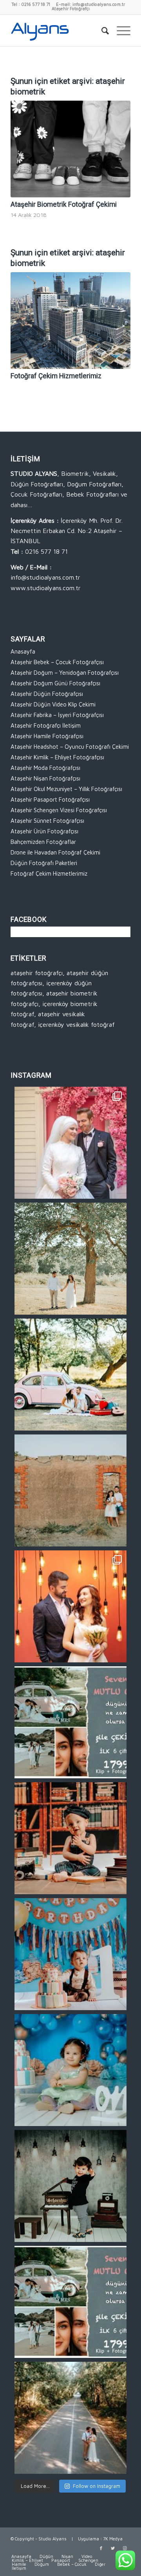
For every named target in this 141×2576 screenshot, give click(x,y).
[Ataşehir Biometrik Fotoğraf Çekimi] (70, 149)
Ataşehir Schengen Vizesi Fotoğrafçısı (59, 810)
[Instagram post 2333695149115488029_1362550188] (70, 1259)
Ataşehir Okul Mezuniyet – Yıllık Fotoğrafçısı (66, 789)
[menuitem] (101, 31)
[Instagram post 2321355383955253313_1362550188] (70, 2070)
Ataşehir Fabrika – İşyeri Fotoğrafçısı (57, 715)
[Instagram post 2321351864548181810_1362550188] (70, 2186)
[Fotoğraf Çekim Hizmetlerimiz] (70, 321)
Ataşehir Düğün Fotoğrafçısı (47, 694)
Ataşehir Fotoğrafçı (71, 8)
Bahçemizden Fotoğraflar (43, 842)
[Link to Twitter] (113, 2548)
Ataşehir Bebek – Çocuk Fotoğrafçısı (57, 662)
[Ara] (101, 31)
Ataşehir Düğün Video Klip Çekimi (53, 704)
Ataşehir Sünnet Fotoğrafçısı (47, 821)
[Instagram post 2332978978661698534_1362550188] (70, 1490)
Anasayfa (23, 651)
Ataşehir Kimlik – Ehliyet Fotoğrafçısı (57, 757)
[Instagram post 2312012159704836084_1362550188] (70, 2302)
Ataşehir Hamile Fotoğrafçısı (47, 736)
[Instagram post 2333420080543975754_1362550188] (70, 1375)
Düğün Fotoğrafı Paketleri (44, 863)
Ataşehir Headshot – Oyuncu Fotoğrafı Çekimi (70, 747)
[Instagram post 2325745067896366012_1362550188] (70, 1722)
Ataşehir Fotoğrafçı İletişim (46, 725)
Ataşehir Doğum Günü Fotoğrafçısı (55, 683)
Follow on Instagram (97, 2486)
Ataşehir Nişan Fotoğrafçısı (45, 778)
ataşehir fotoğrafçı (37, 973)
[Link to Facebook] (101, 2548)
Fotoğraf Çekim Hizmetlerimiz (56, 376)
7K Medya (113, 2539)
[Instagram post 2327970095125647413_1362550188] (70, 1606)
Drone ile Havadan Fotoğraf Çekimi (55, 852)
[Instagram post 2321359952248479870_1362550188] (70, 1838)
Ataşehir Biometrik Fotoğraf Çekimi (64, 204)
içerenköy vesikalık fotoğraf (76, 1024)
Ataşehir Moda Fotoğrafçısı (45, 768)
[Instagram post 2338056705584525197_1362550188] (70, 1143)
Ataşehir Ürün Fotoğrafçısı (44, 831)
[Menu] (120, 31)
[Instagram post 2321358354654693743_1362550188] (70, 1954)
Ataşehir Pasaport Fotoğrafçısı (50, 799)
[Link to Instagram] (125, 2548)
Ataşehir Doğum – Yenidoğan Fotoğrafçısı (65, 673)
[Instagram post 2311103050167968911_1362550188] (70, 2418)
